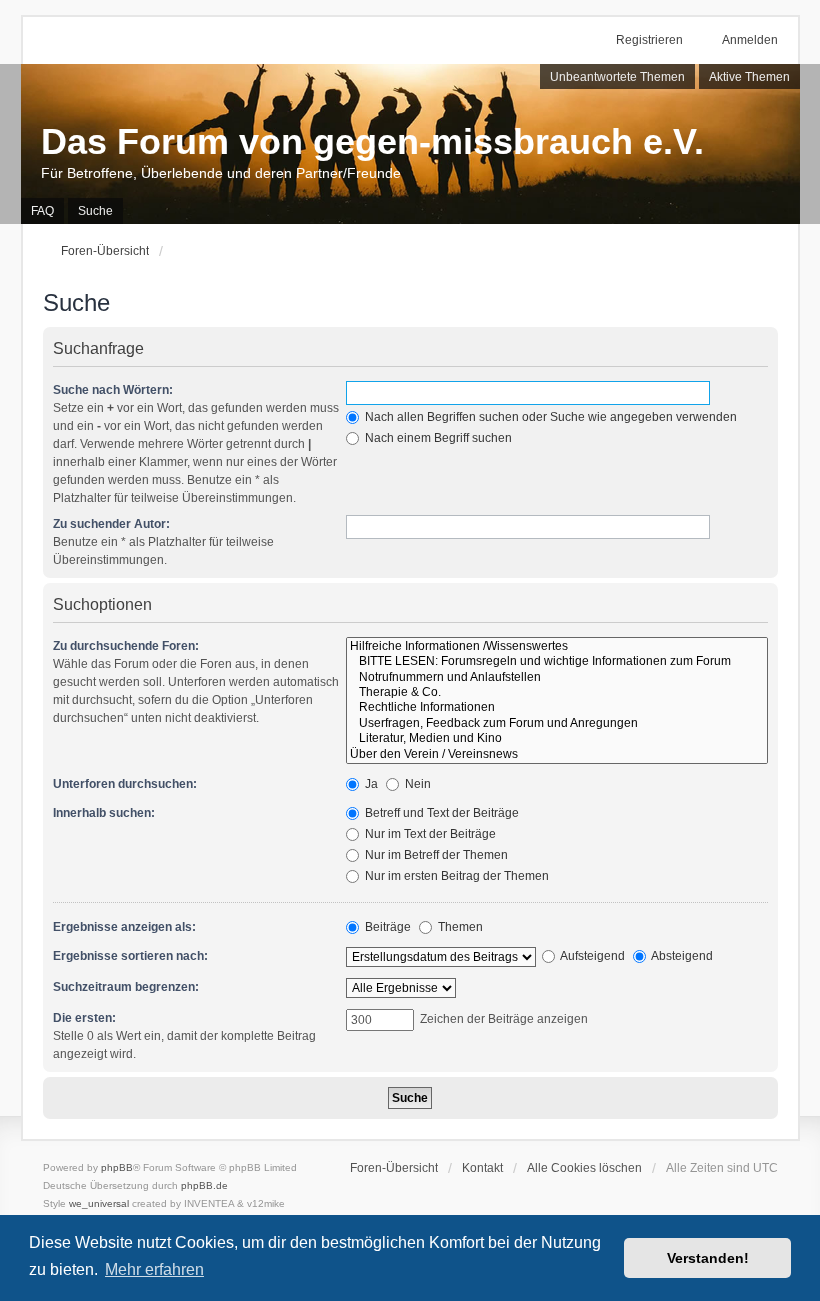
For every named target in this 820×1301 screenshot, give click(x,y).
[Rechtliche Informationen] (557, 707)
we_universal (99, 1203)
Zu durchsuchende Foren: (126, 646)
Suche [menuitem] (95, 211)
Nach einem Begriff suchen (437, 438)
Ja (370, 784)
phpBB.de (204, 1185)
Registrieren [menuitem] (649, 40)
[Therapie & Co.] (557, 692)
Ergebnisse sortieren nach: (130, 956)
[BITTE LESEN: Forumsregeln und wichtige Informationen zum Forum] (557, 661)
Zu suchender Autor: (111, 524)
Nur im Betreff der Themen (435, 855)
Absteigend (681, 956)
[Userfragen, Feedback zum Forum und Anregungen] (557, 723)
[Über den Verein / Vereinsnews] (557, 754)
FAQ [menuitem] (42, 211)
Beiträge (386, 927)
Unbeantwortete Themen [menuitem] (617, 77)
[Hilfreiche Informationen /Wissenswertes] (557, 646)
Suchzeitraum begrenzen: (126, 987)
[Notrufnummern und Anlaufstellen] (557, 677)
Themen (459, 927)
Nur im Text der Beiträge (429, 834)
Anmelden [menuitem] (750, 40)
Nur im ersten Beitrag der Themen (455, 876)
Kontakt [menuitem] (482, 1168)
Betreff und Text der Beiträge (440, 813)
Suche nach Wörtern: (113, 390)
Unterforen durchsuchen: (125, 784)
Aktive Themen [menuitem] (749, 77)
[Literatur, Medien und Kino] (557, 738)
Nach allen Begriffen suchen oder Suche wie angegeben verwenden (549, 417)
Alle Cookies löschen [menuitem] (584, 1168)
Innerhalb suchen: (104, 813)
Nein (416, 784)
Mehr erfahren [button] (154, 1269)
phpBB (117, 1167)
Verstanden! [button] (708, 1258)
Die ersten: (84, 1018)
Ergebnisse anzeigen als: (124, 927)
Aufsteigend (591, 956)
